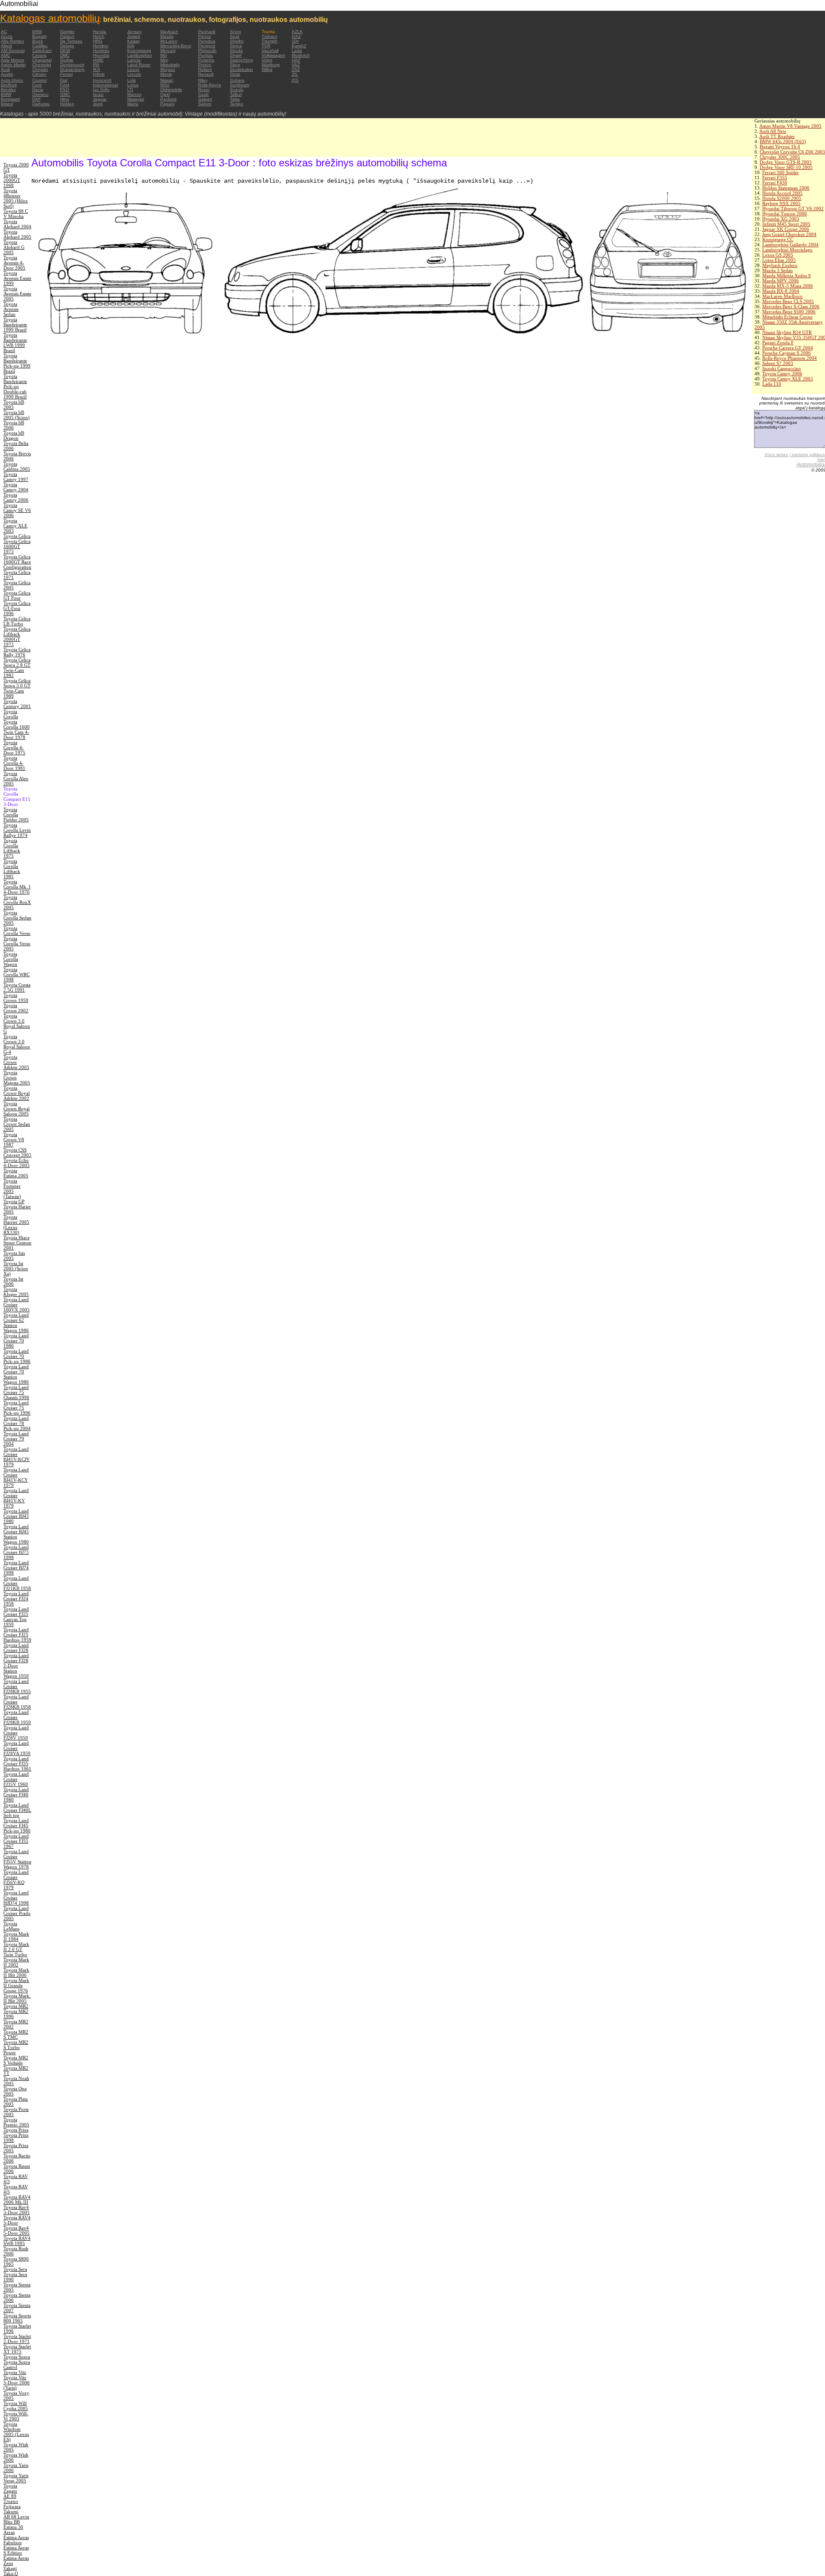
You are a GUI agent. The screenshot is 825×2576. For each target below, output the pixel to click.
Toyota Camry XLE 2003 (788, 379)
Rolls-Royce (210, 85)
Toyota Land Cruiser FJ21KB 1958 (17, 1583)
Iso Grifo (101, 90)
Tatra (235, 99)
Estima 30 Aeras (13, 2530)
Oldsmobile (171, 90)
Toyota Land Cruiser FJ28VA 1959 (17, 1748)
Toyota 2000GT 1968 (12, 180)
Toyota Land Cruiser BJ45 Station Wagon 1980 (16, 1534)
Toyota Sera (15, 2269)
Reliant (205, 69)
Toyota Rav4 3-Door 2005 (17, 2210)
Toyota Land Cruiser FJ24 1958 (16, 1599)
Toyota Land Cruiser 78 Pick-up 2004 (17, 1423)
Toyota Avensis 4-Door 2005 (14, 263)
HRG (98, 41)
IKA (96, 69)
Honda (99, 32)
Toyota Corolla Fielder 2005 (16, 815)
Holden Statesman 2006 (786, 188)
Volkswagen (273, 55)
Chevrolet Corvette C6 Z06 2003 (792, 152)
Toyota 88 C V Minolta (16, 214)
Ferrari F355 (775, 178)
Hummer (101, 51)
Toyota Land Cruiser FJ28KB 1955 (17, 1686)
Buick (38, 41)
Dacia (38, 90)
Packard (168, 99)
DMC (65, 55)
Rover (204, 90)
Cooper (40, 80)
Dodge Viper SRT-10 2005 (786, 167)
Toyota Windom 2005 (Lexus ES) (16, 2432)
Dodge (67, 60)
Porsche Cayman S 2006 (787, 353)
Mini (164, 60)
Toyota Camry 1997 (16, 477)
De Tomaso (71, 41)
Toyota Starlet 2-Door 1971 (17, 2339)
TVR (266, 46)
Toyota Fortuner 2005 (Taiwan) (12, 1188)
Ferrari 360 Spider (781, 172)
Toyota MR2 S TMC (16, 2034)
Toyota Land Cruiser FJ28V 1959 (16, 1733)
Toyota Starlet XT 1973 (17, 2349)
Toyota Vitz (15, 2372)
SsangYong (241, 60)
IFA (96, 65)
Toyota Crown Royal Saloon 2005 (17, 1109)
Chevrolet (42, 65)
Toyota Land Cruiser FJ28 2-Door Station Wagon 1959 (16, 1666)
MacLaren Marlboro (782, 296)
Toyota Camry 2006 (782, 374)
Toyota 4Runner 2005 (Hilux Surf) (16, 198)
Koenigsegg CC (778, 239)
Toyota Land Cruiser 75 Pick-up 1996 (17, 1408)
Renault (206, 74)
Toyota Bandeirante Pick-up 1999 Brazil (17, 363)
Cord (37, 85)
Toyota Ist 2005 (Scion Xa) (16, 1268)
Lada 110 (772, 384)
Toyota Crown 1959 (16, 998)
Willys (267, 69)
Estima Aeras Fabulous (16, 2540)
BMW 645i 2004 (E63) (783, 141)
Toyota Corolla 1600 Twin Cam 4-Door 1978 (17, 729)
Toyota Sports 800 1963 (17, 2318)
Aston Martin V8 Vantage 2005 (790, 126)
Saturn (205, 104)
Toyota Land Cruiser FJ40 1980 (16, 1795)
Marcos (134, 94)
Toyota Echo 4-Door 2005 (17, 1163)
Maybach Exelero (780, 265)
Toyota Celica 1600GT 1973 (17, 546)
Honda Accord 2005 (782, 193)
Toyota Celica (17, 536)
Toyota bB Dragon (14, 435)
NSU (165, 85)
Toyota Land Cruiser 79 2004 (16, 1439)
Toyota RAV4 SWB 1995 (17, 2241)
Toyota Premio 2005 (16, 2122)
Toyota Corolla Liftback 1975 (12, 848)
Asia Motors (12, 60)
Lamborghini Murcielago (787, 250)
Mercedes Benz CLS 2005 (788, 301)
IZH (295, 41)
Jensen (134, 32)
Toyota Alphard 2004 (17, 224)
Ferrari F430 (775, 183)
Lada (297, 51)
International (105, 85)
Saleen (205, 99)
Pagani (167, 104)
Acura (7, 36)
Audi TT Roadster (777, 136)
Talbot (236, 94)
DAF (37, 99)
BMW (6, 94)
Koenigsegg (139, 51)
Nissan (167, 80)
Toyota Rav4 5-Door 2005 (17, 2230)
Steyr (235, 65)
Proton (205, 65)
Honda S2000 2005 (782, 198)
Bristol (7, 104)
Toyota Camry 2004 (16, 487)
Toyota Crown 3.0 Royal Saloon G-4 (17, 1044)
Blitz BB (12, 2522)
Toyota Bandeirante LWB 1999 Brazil (15, 343)
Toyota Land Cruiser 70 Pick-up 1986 (17, 1356)
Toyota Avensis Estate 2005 (17, 294)
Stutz (235, 74)
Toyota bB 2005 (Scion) (17, 415)
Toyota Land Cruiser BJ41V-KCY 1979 (16, 1477)
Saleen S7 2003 (778, 363)
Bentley (8, 90)
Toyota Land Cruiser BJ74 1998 (16, 1568)
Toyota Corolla (11, 714)
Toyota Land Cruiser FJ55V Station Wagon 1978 (17, 1859)
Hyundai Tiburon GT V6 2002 (793, 208)
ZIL (295, 74)
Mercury (168, 51)
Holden (67, 104)
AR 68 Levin (16, 2517)
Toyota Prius (16, 2130)
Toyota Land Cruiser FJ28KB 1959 (17, 1717)
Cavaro (39, 55)
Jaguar (100, 99)
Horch (99, 36)
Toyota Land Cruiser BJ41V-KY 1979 (16, 1498)
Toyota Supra (17, 2357)
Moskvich (301, 55)
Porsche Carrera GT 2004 (788, 348)
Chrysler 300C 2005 (780, 157)
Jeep (98, 104)
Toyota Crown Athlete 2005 (16, 1062)
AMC (6, 55)
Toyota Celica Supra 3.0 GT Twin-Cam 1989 (17, 688)
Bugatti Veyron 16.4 (780, 147)
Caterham (42, 51)
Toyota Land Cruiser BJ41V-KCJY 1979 (17, 1457)
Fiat (64, 80)
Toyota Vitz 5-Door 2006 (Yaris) (17, 2383)
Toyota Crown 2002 (16, 1008)
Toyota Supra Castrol (17, 2365)
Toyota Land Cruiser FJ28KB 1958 (17, 1702)
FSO (65, 90)
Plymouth (207, 51)
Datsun (67, 36)
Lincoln (134, 74)
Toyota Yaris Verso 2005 (16, 2478)
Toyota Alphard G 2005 (14, 247)
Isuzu (98, 94)
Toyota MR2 (16, 2006)
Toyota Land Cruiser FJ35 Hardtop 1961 (17, 1764)
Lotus (133, 85)
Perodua (207, 41)
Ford (65, 85)
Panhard (207, 32)
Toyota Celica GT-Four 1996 (17, 608)
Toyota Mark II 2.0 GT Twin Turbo (16, 1949)
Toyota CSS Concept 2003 (17, 1152)
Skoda (236, 51)
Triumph (270, 41)
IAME (98, 60)
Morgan (168, 69)
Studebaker (241, 69)
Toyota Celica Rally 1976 (17, 652)
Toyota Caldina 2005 (17, 466)
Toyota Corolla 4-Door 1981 (14, 763)
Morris (166, 74)
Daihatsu (41, 104)
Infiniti (99, 74)
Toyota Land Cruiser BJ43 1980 (16, 1516)
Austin (7, 74)
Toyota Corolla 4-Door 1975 (14, 747)
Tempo (237, 104)
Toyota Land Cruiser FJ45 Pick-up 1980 (17, 1826)
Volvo (267, 60)
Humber (101, 46)
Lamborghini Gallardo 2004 (790, 245)
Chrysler (40, 69)
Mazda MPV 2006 (781, 281)
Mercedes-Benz (176, 46)
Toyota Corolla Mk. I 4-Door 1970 (17, 887)
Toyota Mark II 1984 (16, 1936)
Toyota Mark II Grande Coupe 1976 (16, 1985)
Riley (203, 80)
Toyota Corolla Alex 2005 (16, 778)
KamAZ (299, 46)
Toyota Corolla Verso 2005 (17, 943)
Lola (131, 80)
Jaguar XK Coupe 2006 (786, 229)
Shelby (237, 41)
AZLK (297, 32)
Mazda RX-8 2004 (781, 291)
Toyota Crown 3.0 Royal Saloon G (17, 1023)
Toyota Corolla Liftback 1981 (12, 869)
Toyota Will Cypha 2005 (16, 2406)
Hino (65, 99)
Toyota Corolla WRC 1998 (17, 974)
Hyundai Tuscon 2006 (785, 214)
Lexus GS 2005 (778, 255)
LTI (130, 90)
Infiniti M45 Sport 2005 (786, 224)
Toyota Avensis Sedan (11, 309)
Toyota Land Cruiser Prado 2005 (17, 1913)
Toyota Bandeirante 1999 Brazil (15, 325)
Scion (235, 32)
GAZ (296, 36)
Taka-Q (11, 2573)
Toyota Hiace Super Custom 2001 (17, 1243)
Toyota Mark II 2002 (16, 1962)
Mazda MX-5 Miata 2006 (788, 286)
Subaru (237, 80)
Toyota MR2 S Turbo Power (16, 2047)
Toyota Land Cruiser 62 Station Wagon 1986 (16, 1323)
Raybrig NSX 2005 (781, 203)
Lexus (133, 69)
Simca (236, 46)
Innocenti (102, 80)
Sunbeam (240, 85)
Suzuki (237, 90)
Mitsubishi (170, 65)
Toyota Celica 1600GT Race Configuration (17, 562)
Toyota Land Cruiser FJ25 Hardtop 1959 (17, 1635)
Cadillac (40, 46)
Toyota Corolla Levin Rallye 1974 (17, 830)
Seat (235, 36)
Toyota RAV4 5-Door (17, 2220)
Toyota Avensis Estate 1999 (17, 278)
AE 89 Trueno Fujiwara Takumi (12, 2504)
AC (4, 32)
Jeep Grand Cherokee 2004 (789, 234)
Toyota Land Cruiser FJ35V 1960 (16, 1779)
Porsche (206, 60)
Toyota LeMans (11, 1926)
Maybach (169, 32)
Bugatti (39, 36)
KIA (131, 46)
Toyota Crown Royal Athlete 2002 (17, 1093)
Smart (236, 55)
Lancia (134, 60)
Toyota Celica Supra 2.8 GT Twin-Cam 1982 (17, 668)
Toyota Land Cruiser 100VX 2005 (17, 1305)
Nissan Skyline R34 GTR (787, 332)
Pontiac (206, 55)
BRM (37, 32)
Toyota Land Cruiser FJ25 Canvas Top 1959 (16, 1617)
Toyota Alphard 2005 (17, 234)
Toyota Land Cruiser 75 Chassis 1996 (16, 1392)
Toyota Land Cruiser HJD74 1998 (16, 1898)
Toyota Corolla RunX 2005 (17, 902)
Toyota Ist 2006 (13, 1281)
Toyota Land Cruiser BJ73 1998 (16, 1552)
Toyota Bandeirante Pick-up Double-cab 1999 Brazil (15, 386)
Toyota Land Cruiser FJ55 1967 (16, 1841)
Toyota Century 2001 (17, 704)
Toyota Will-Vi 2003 (16, 2416)
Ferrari (66, 74)
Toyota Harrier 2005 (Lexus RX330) (16, 1225)
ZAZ (296, 69)
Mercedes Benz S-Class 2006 (791, 306)
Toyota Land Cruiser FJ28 (16, 1648)
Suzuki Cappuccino (782, 368)
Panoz (205, 36)
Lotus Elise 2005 (779, 260)
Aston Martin (13, 65)
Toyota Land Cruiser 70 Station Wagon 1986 (16, 1374)
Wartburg (271, 65)
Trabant (269, 36)
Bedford (9, 85)
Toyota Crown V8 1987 (14, 1139)
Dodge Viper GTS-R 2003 (786, 162)
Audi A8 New (773, 131)
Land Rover (139, 65)
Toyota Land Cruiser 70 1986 (16, 1341)
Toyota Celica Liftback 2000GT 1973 (17, 637)
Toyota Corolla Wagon (11, 959)
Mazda (167, 36)
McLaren (169, 41)
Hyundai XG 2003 (781, 219)
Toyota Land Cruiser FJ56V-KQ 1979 (16, 1880)
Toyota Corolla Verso (17, 931)
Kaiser (133, 41)
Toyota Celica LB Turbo (17, 621)
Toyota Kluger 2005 (16, 1292)
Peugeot (207, 46)
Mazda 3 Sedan (778, 270)
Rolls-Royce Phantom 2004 (790, 358)
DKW (65, 51)
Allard (6, 46)
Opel (165, 94)
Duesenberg (72, 69)
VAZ (296, 65)
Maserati (136, 99)
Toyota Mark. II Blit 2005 (17, 1998)
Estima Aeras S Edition (16, 2550)
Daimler (67, 32)
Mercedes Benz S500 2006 (789, 312)
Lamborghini (139, 55)
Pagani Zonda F (778, 343)
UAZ (296, 60)
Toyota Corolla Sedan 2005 (17, 918)
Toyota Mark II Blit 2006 (16, 1973)
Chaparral (42, 60)
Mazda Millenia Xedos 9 (787, 276)
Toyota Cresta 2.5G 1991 (17, 987)
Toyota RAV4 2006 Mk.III (17, 2199)
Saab (203, 94)
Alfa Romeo (12, 41)
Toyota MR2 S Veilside (16, 2060)
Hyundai (101, 55)
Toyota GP (14, 1201)
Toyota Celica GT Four (17, 595)
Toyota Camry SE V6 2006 (17, 510)
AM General (13, 51)
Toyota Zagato (10, 2488)
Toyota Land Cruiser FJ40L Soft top (17, 1810)
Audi (5, 69)
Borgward (10, 99)
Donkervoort (72, 65)
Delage (67, 46)
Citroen (39, 74)
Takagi (10, 2568)
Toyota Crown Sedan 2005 (17, 1124)
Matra (133, 104)
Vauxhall (270, 51)
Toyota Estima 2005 (16, 1173)
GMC (65, 94)
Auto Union (12, 80)
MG (164, 55)
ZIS (295, 80)
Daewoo (40, 94)
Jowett (134, 36)
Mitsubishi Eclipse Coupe (787, 317)
